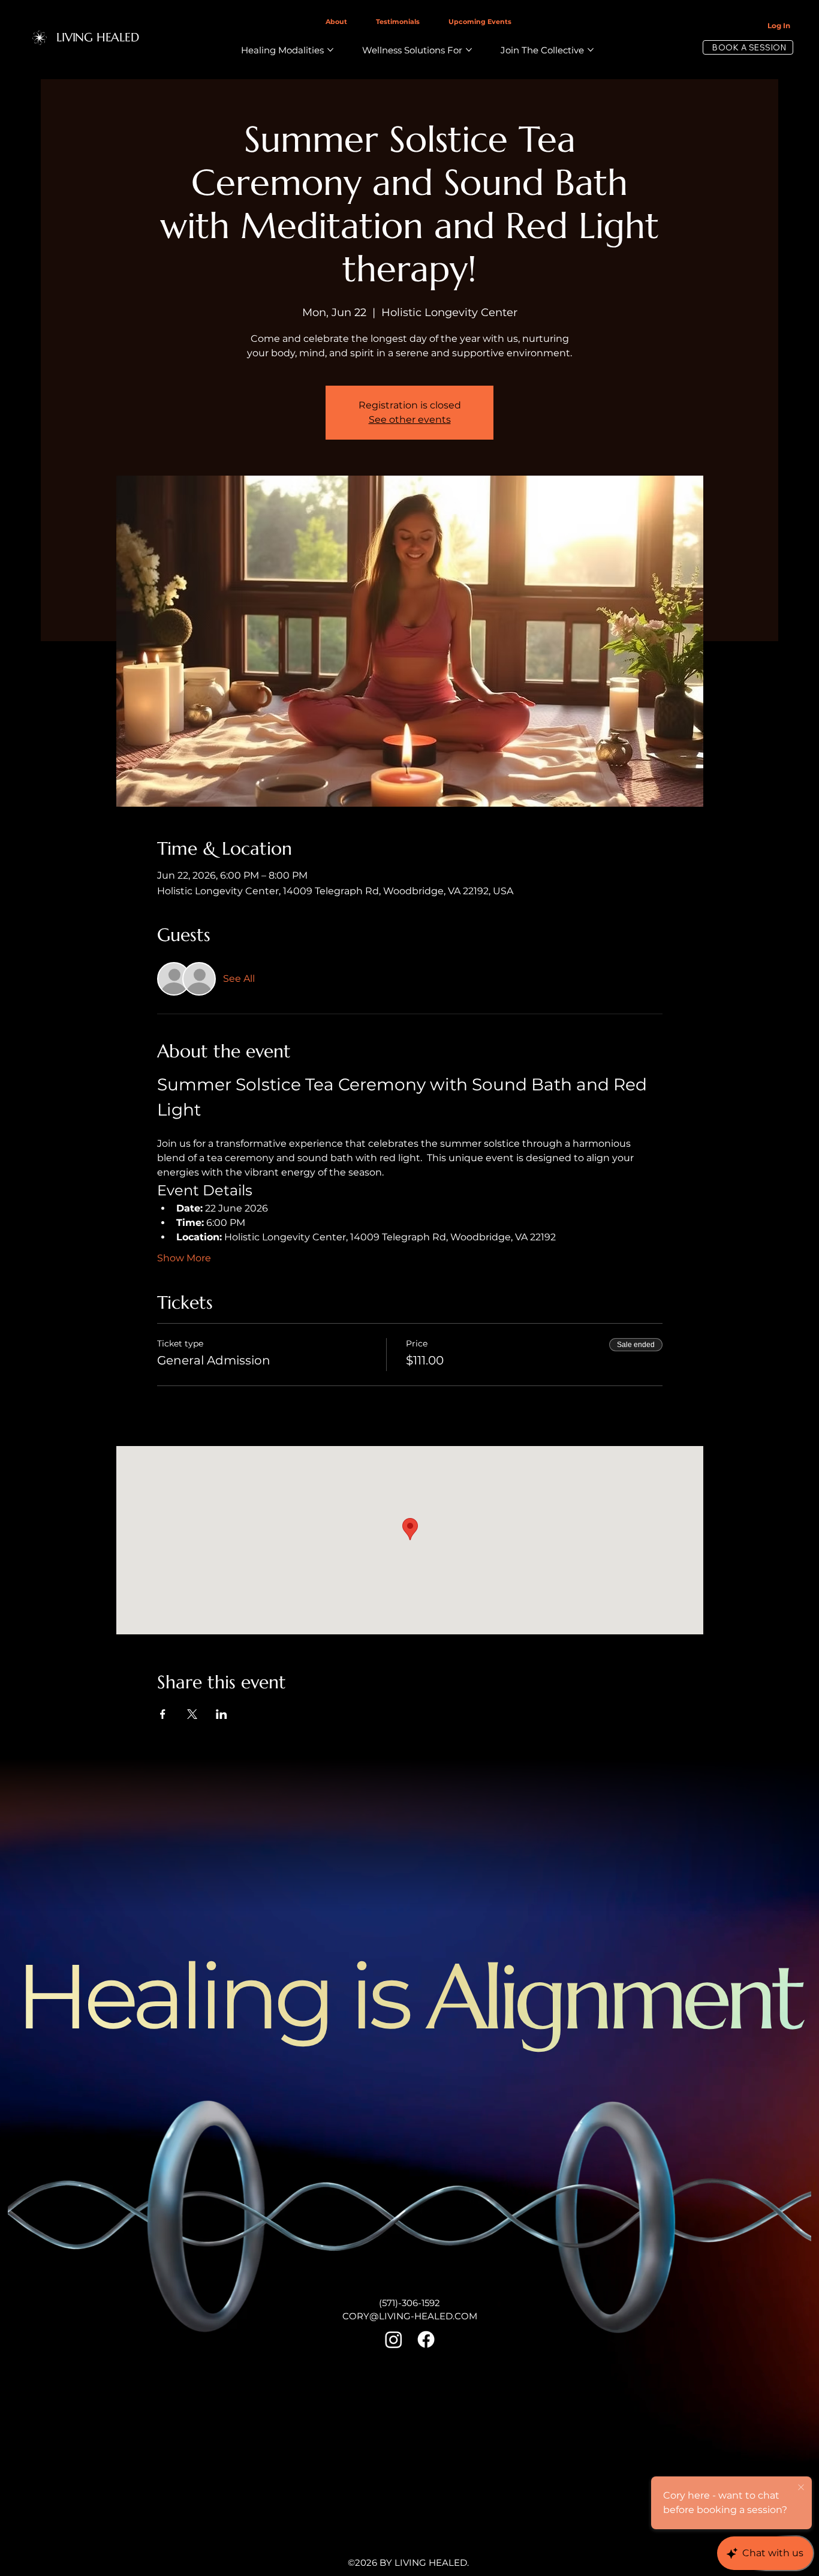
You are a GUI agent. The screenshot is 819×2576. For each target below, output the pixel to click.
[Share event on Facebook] (163, 1714)
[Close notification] (801, 2488)
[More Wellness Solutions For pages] (469, 50)
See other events (410, 420)
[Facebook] (426, 2339)
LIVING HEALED (97, 37)
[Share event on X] (192, 1714)
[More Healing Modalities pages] (330, 50)
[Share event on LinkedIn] (222, 1714)
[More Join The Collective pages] (591, 50)
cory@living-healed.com (410, 2316)
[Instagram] (394, 2339)
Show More (184, 1258)
